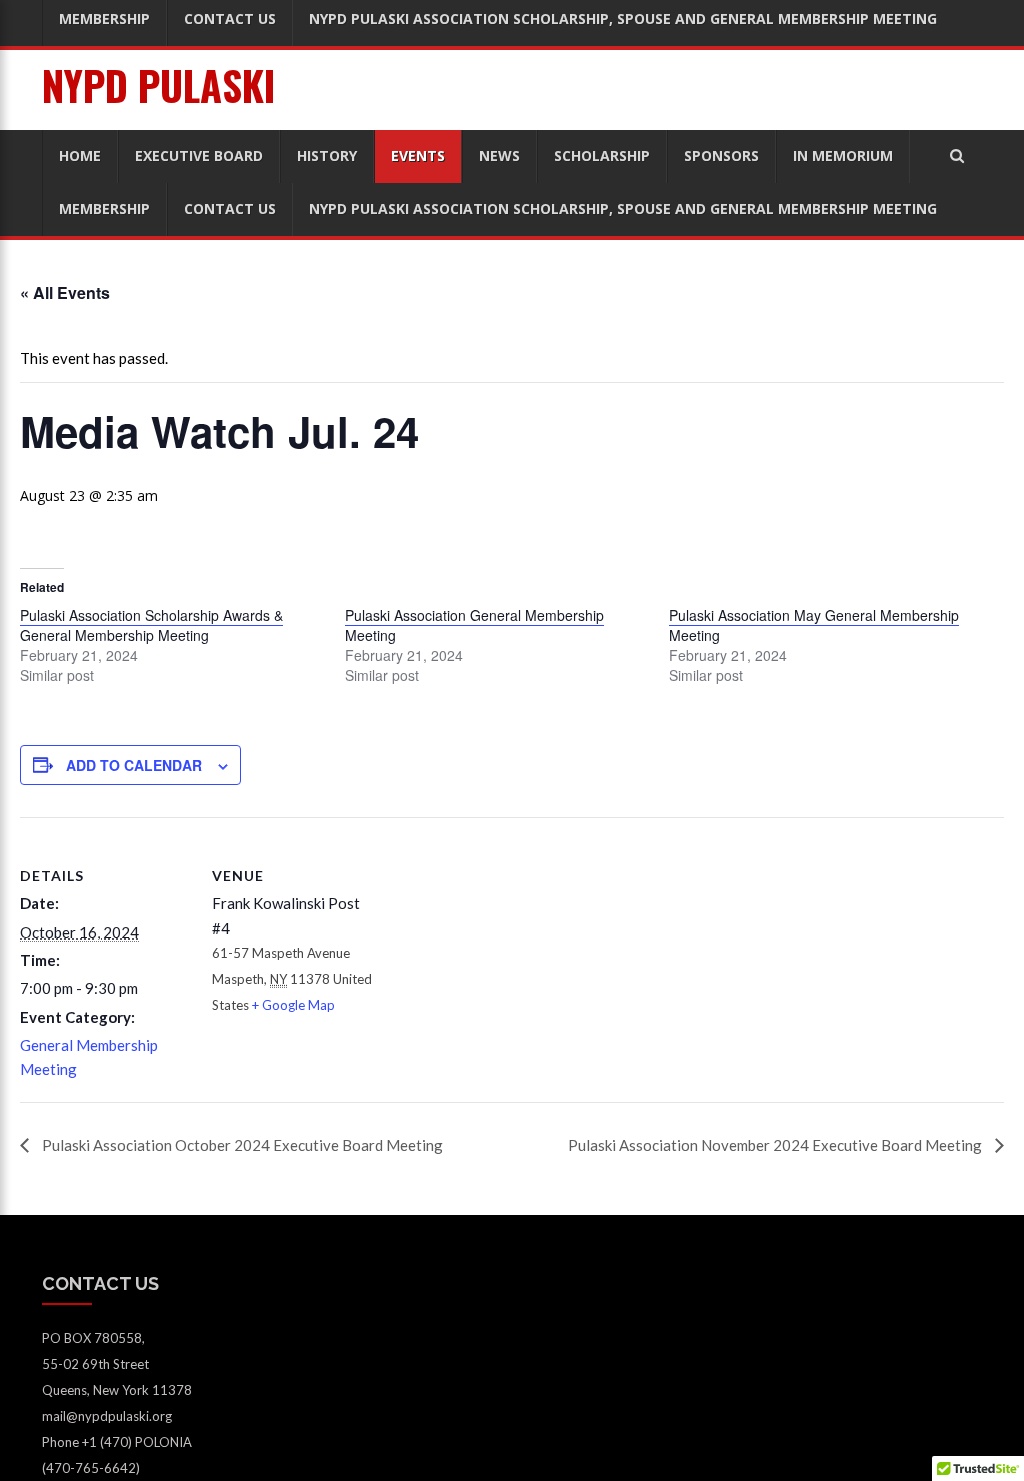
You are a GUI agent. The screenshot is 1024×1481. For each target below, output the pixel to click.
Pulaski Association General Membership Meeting (474, 625)
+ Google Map (293, 1005)
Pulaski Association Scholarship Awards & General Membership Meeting (151, 625)
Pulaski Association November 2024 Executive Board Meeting (776, 1145)
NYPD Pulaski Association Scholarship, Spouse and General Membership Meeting (623, 208)
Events (418, 155)
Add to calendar (134, 765)
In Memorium (843, 155)
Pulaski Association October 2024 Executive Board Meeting (241, 1145)
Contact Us (230, 208)
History (327, 155)
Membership (104, 208)
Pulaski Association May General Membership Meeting (814, 625)
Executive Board (199, 155)
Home (80, 155)
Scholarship (602, 155)
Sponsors (721, 155)
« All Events (65, 292)
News (499, 155)
